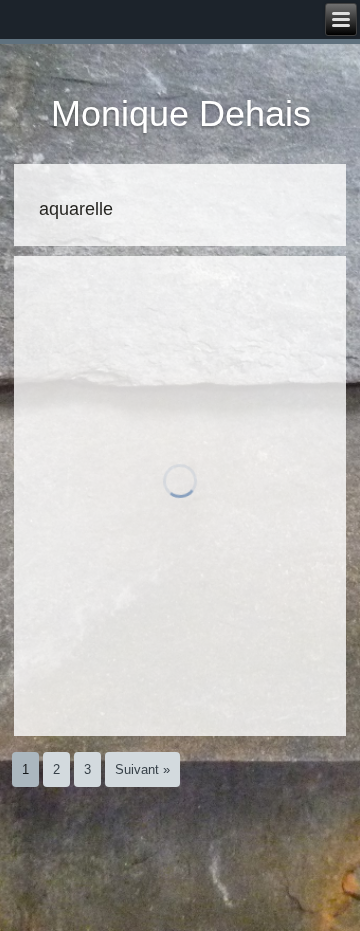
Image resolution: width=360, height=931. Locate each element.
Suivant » (142, 769)
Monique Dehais (181, 113)
